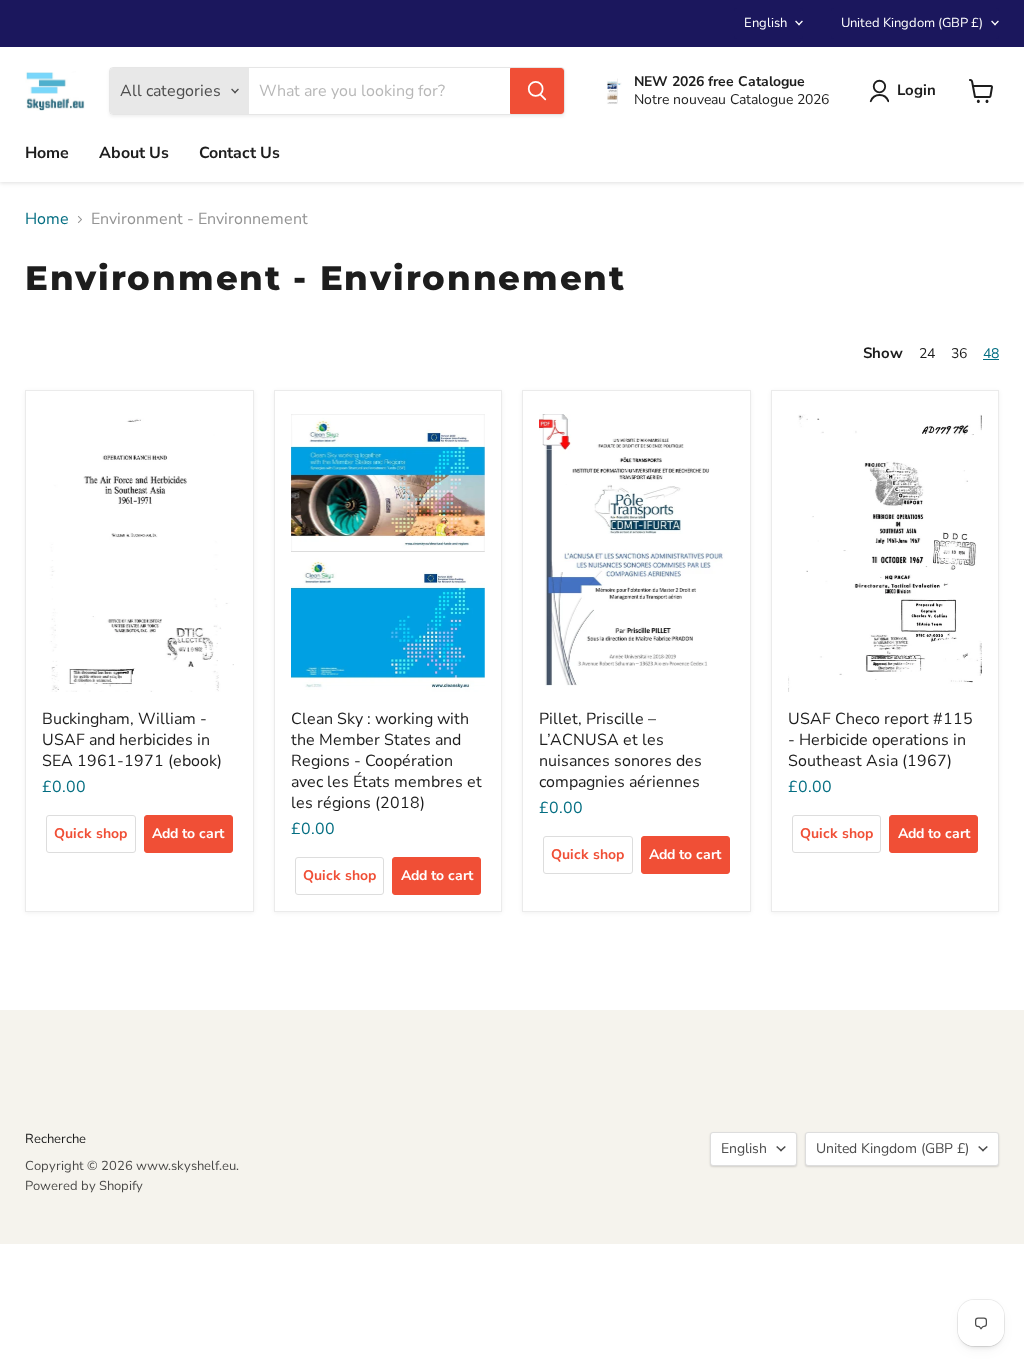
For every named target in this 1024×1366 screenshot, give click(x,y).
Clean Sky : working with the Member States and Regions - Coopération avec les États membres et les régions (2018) (386, 761)
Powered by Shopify (84, 1186)
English (765, 23)
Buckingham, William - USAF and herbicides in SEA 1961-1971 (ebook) (132, 740)
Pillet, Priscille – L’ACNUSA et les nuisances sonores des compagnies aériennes (620, 750)
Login (916, 90)
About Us (134, 153)
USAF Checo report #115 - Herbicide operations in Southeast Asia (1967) (880, 740)
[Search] (537, 91)
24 (927, 353)
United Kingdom (912, 23)
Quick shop (90, 833)
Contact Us (239, 153)
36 (959, 353)
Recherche (55, 1139)
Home (47, 153)
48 (991, 353)
